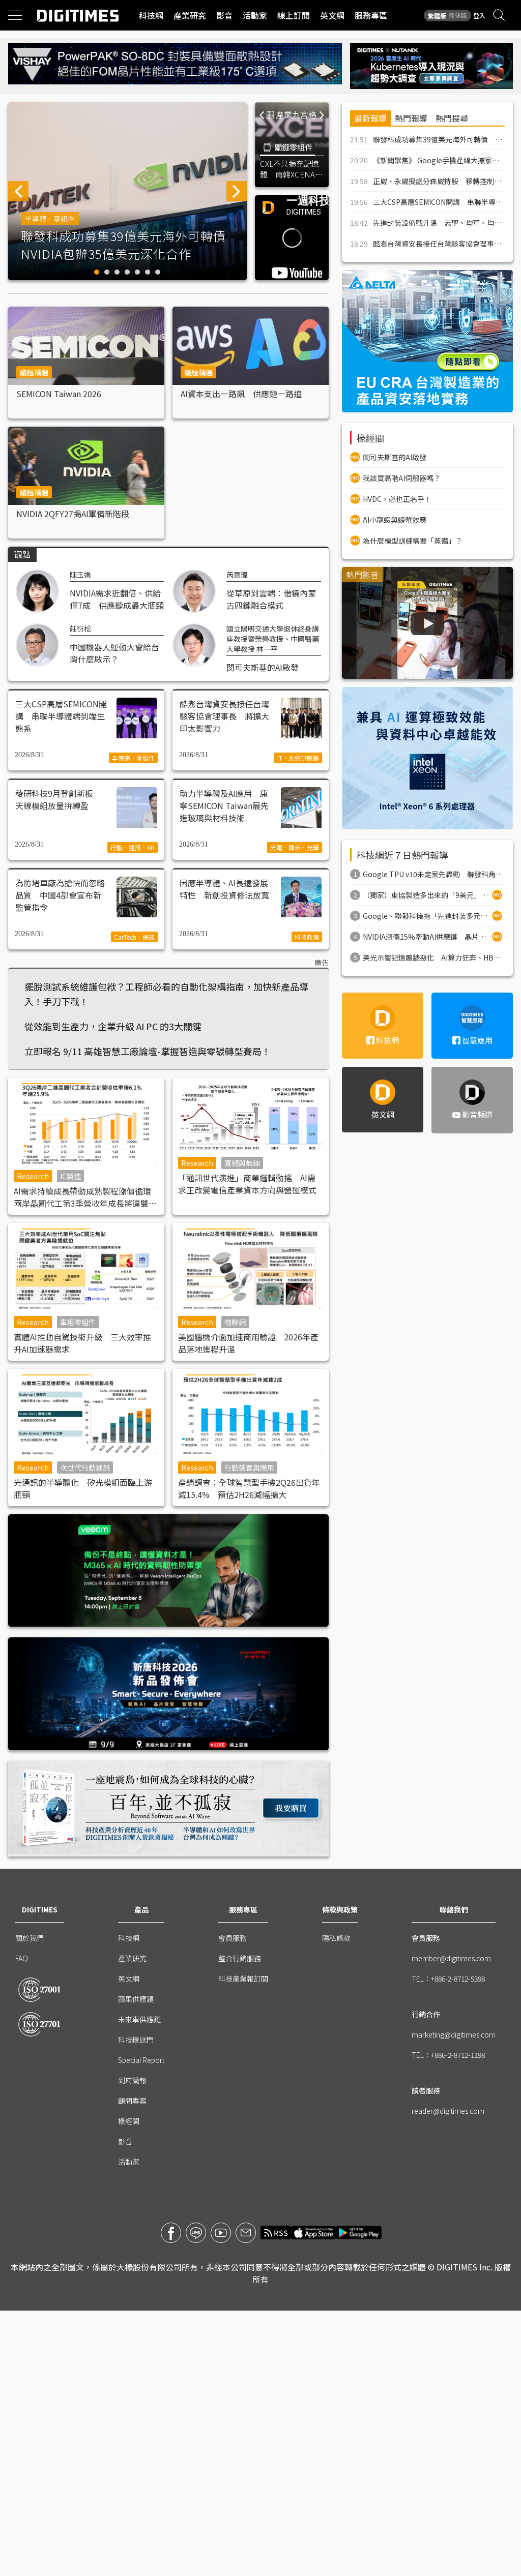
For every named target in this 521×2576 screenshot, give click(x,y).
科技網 (151, 15)
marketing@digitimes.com (454, 2034)
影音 (224, 15)
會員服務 (233, 1938)
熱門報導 (411, 118)
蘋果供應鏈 (136, 1999)
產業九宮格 (296, 114)
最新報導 (370, 118)
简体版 (458, 15)
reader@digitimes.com (448, 2111)
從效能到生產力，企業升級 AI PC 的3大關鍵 (113, 1026)
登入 (479, 16)
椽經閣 (129, 2121)
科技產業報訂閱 (243, 1979)
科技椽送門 (136, 2040)
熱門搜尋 (452, 118)
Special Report (141, 2060)
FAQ (22, 1958)
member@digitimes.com (451, 1958)
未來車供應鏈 (139, 2019)
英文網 (332, 15)
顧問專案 (132, 2101)
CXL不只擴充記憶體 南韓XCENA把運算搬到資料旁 (291, 169)
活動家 (255, 15)
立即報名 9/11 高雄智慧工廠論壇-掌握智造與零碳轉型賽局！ (148, 1051)
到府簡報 (132, 2080)
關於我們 (30, 1938)
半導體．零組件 (50, 219)
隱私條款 (336, 1938)
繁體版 (437, 16)
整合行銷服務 (240, 1958)
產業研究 (190, 15)
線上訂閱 (294, 15)
